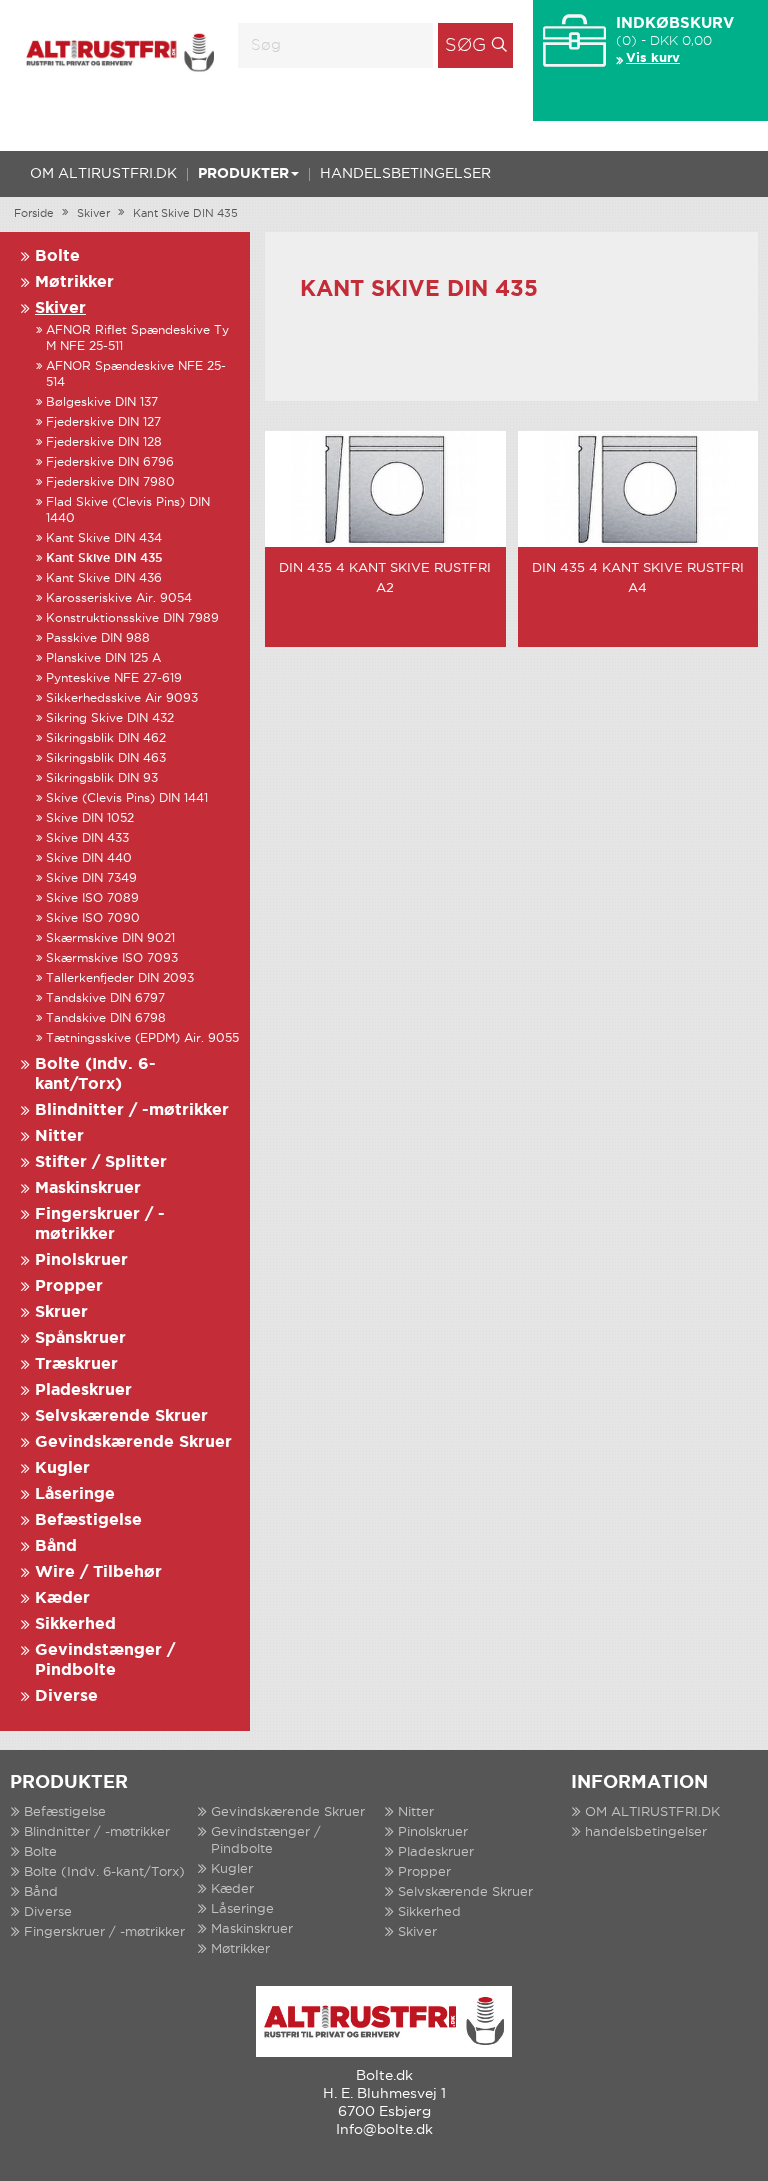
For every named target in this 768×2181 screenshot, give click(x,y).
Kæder (62, 1598)
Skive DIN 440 (89, 858)
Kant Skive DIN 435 (185, 214)
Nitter (59, 1136)
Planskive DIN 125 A (103, 658)
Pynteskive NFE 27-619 (114, 678)
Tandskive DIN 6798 (106, 1018)
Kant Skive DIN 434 (104, 538)
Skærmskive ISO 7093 (112, 958)
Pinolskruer (81, 1260)
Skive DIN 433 (87, 838)
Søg (465, 46)
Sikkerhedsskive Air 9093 (122, 698)
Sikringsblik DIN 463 (106, 758)
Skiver (93, 214)
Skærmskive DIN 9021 (110, 938)
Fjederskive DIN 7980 (110, 482)
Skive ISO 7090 (93, 918)
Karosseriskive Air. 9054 (119, 598)
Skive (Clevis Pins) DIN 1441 (127, 798)
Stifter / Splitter (101, 1162)
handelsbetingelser (405, 174)
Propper (69, 1286)
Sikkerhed (75, 1624)
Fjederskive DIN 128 (104, 442)
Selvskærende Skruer (121, 1416)
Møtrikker (74, 282)
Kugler (62, 1468)
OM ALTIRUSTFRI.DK (103, 174)
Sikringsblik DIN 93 (102, 778)
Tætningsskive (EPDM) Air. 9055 (142, 1038)
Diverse (66, 1696)
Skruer (61, 1312)
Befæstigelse (88, 1520)
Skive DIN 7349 (91, 878)
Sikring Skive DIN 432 (110, 718)
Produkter (243, 174)
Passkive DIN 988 (98, 638)
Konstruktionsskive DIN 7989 (132, 618)
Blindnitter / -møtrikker (132, 1110)
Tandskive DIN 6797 (105, 998)
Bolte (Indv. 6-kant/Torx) (104, 1872)
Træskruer (76, 1364)
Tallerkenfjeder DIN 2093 (120, 978)
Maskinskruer (88, 1188)
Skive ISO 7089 (92, 898)
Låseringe (75, 1494)
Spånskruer (80, 1338)
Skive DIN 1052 (90, 818)
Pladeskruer (83, 1390)
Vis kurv (653, 58)
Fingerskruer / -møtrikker (104, 1932)
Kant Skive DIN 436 (104, 578)
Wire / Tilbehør (98, 1572)
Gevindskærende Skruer (133, 1442)
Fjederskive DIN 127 (103, 422)
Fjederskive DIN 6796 (110, 462)
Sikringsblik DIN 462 (106, 738)
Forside (34, 214)
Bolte (57, 256)
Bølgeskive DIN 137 (102, 402)
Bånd (56, 1546)
